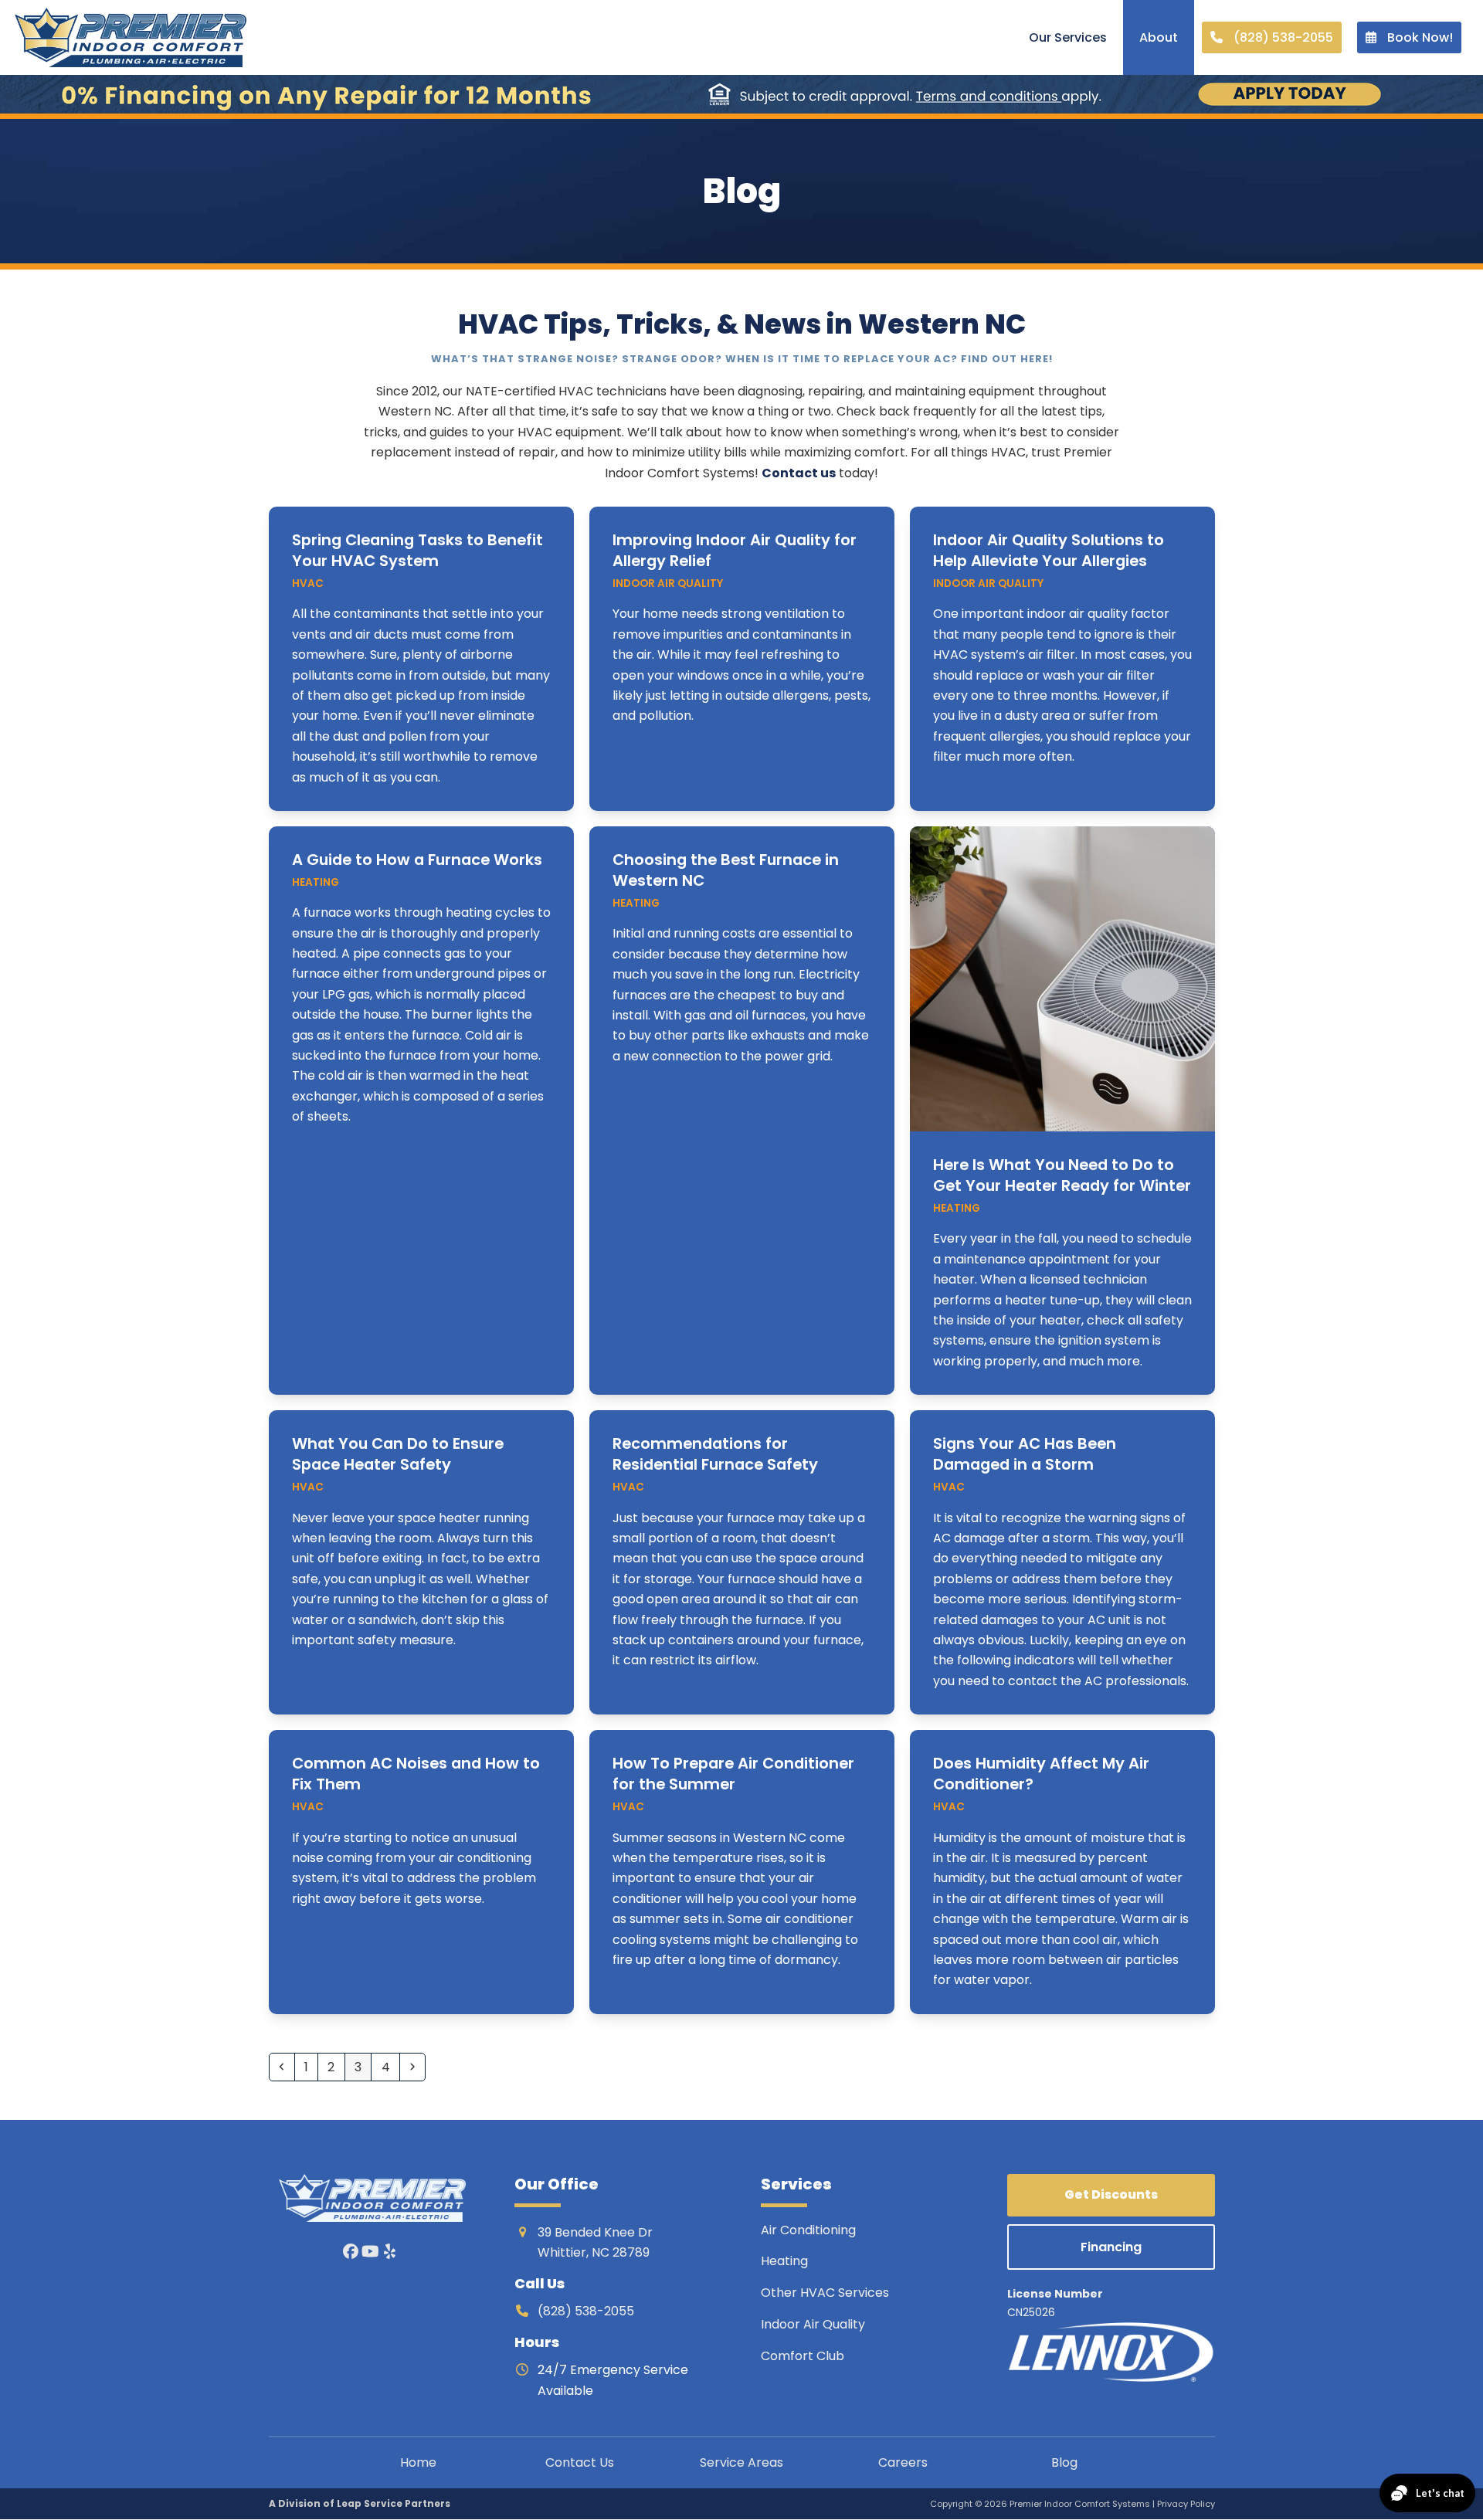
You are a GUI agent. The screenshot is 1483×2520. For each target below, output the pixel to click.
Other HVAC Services (825, 2293)
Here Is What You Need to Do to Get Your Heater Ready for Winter (1062, 1175)
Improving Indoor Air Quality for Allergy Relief (735, 550)
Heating (316, 882)
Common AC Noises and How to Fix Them (416, 1774)
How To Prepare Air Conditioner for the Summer (733, 1774)
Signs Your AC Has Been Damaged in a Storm (1025, 1454)
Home (418, 2462)
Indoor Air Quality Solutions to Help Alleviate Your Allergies (1049, 550)
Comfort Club (803, 2356)
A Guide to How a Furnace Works (417, 860)
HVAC (308, 583)
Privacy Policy (1186, 2505)
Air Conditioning (808, 2230)
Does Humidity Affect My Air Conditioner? (1041, 1774)
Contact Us (580, 2462)
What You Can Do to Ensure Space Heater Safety (398, 1454)
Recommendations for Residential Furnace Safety (715, 1454)
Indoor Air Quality (668, 583)
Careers (903, 2462)
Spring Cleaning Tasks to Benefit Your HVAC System (417, 550)
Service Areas (741, 2462)
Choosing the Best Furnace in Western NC (726, 870)
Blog (1064, 2462)
